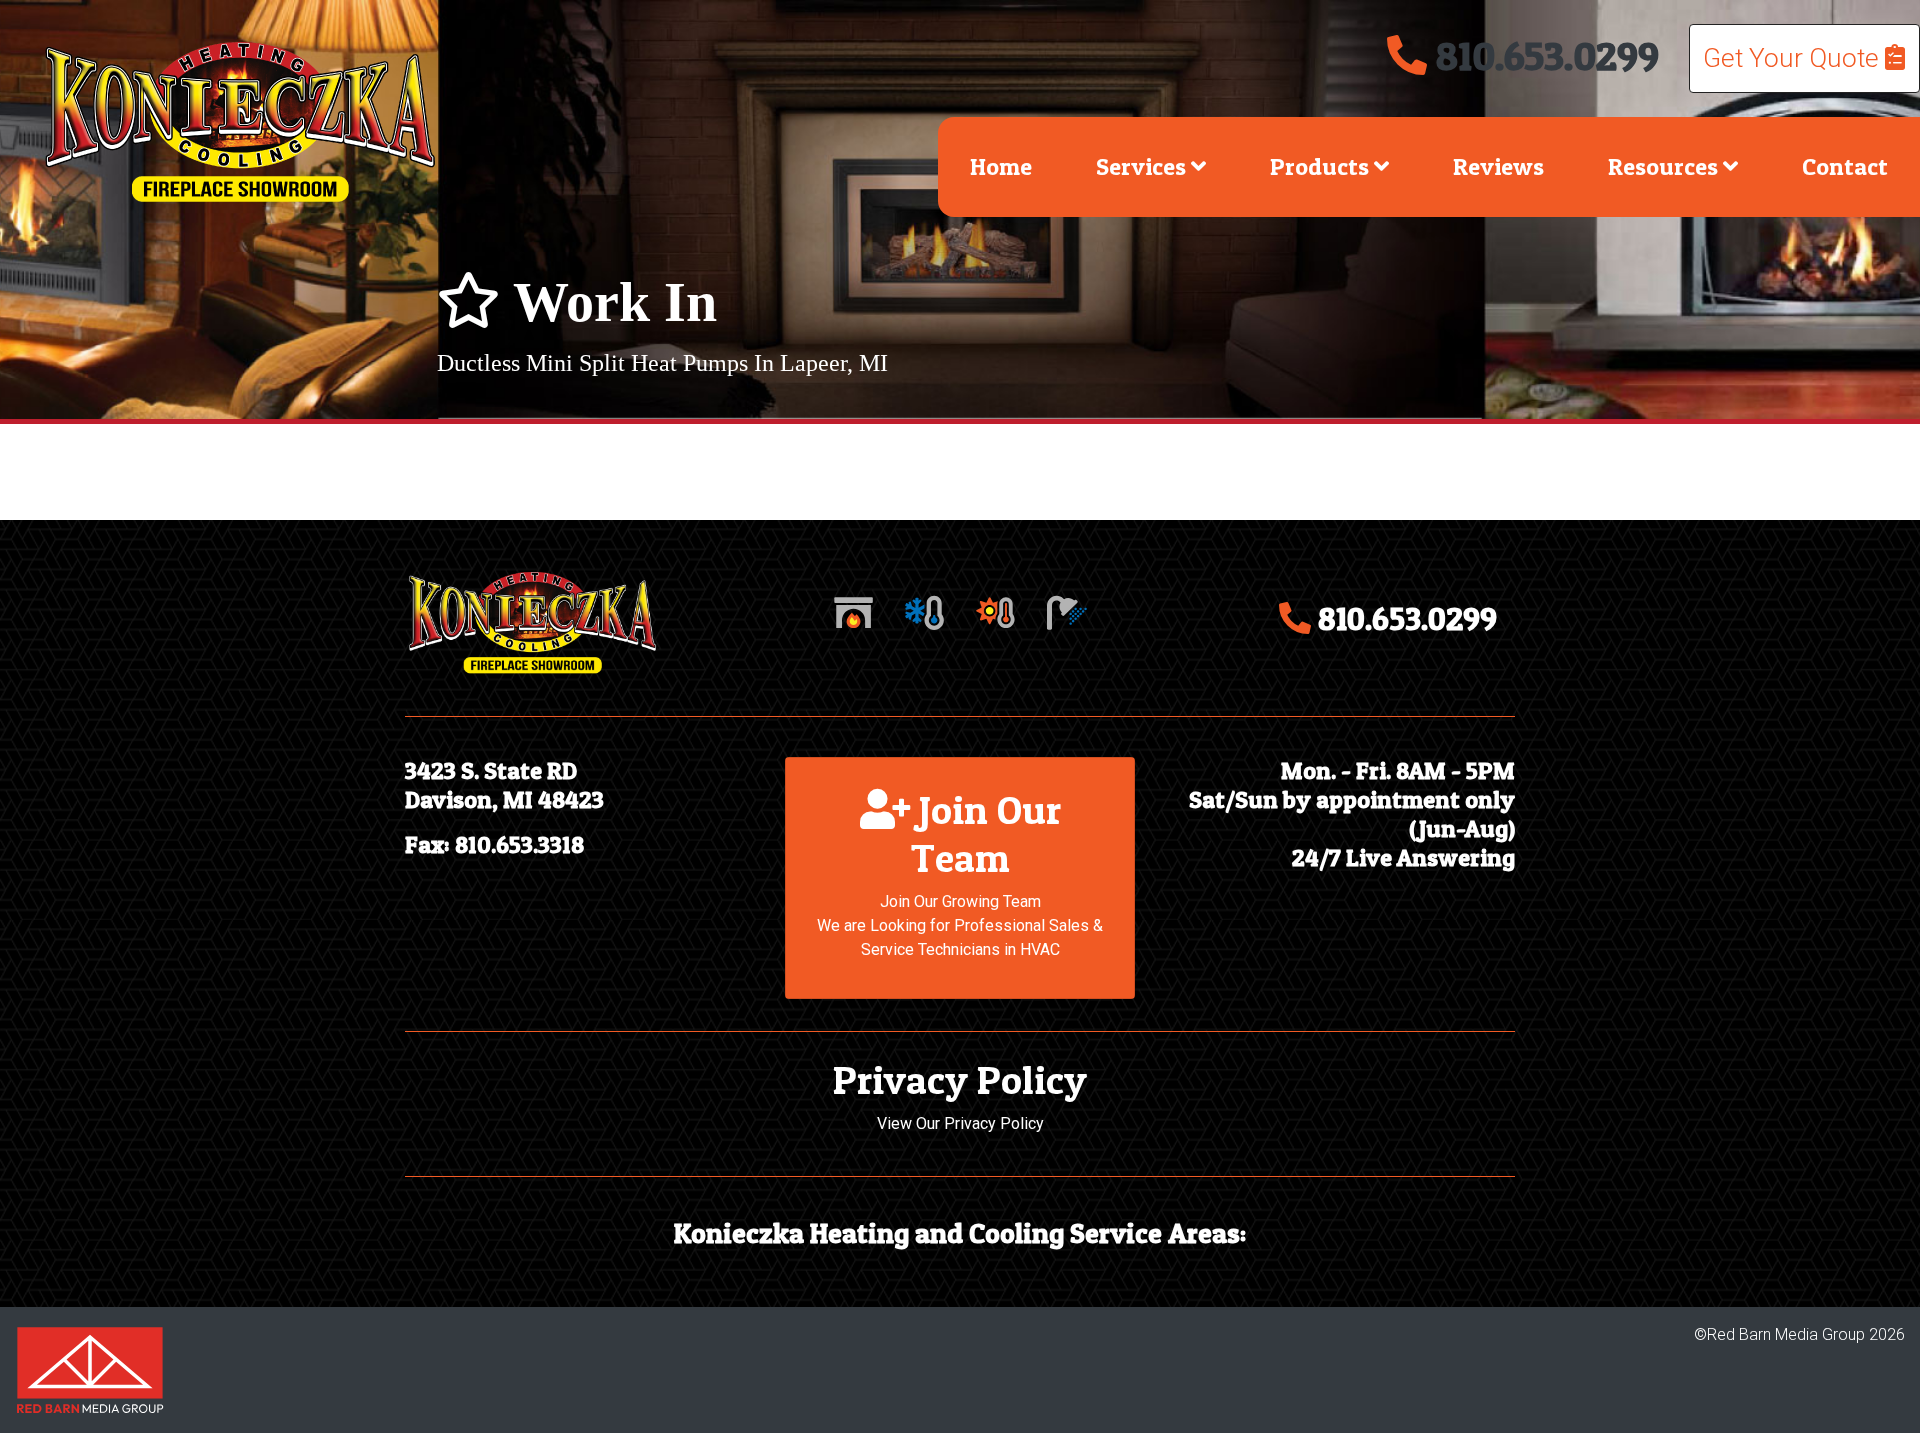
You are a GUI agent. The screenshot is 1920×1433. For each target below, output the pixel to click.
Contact (1845, 166)
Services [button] (1143, 166)
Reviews (1498, 166)
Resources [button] (1665, 166)
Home (1001, 166)
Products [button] (1322, 166)
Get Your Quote (1794, 58)
